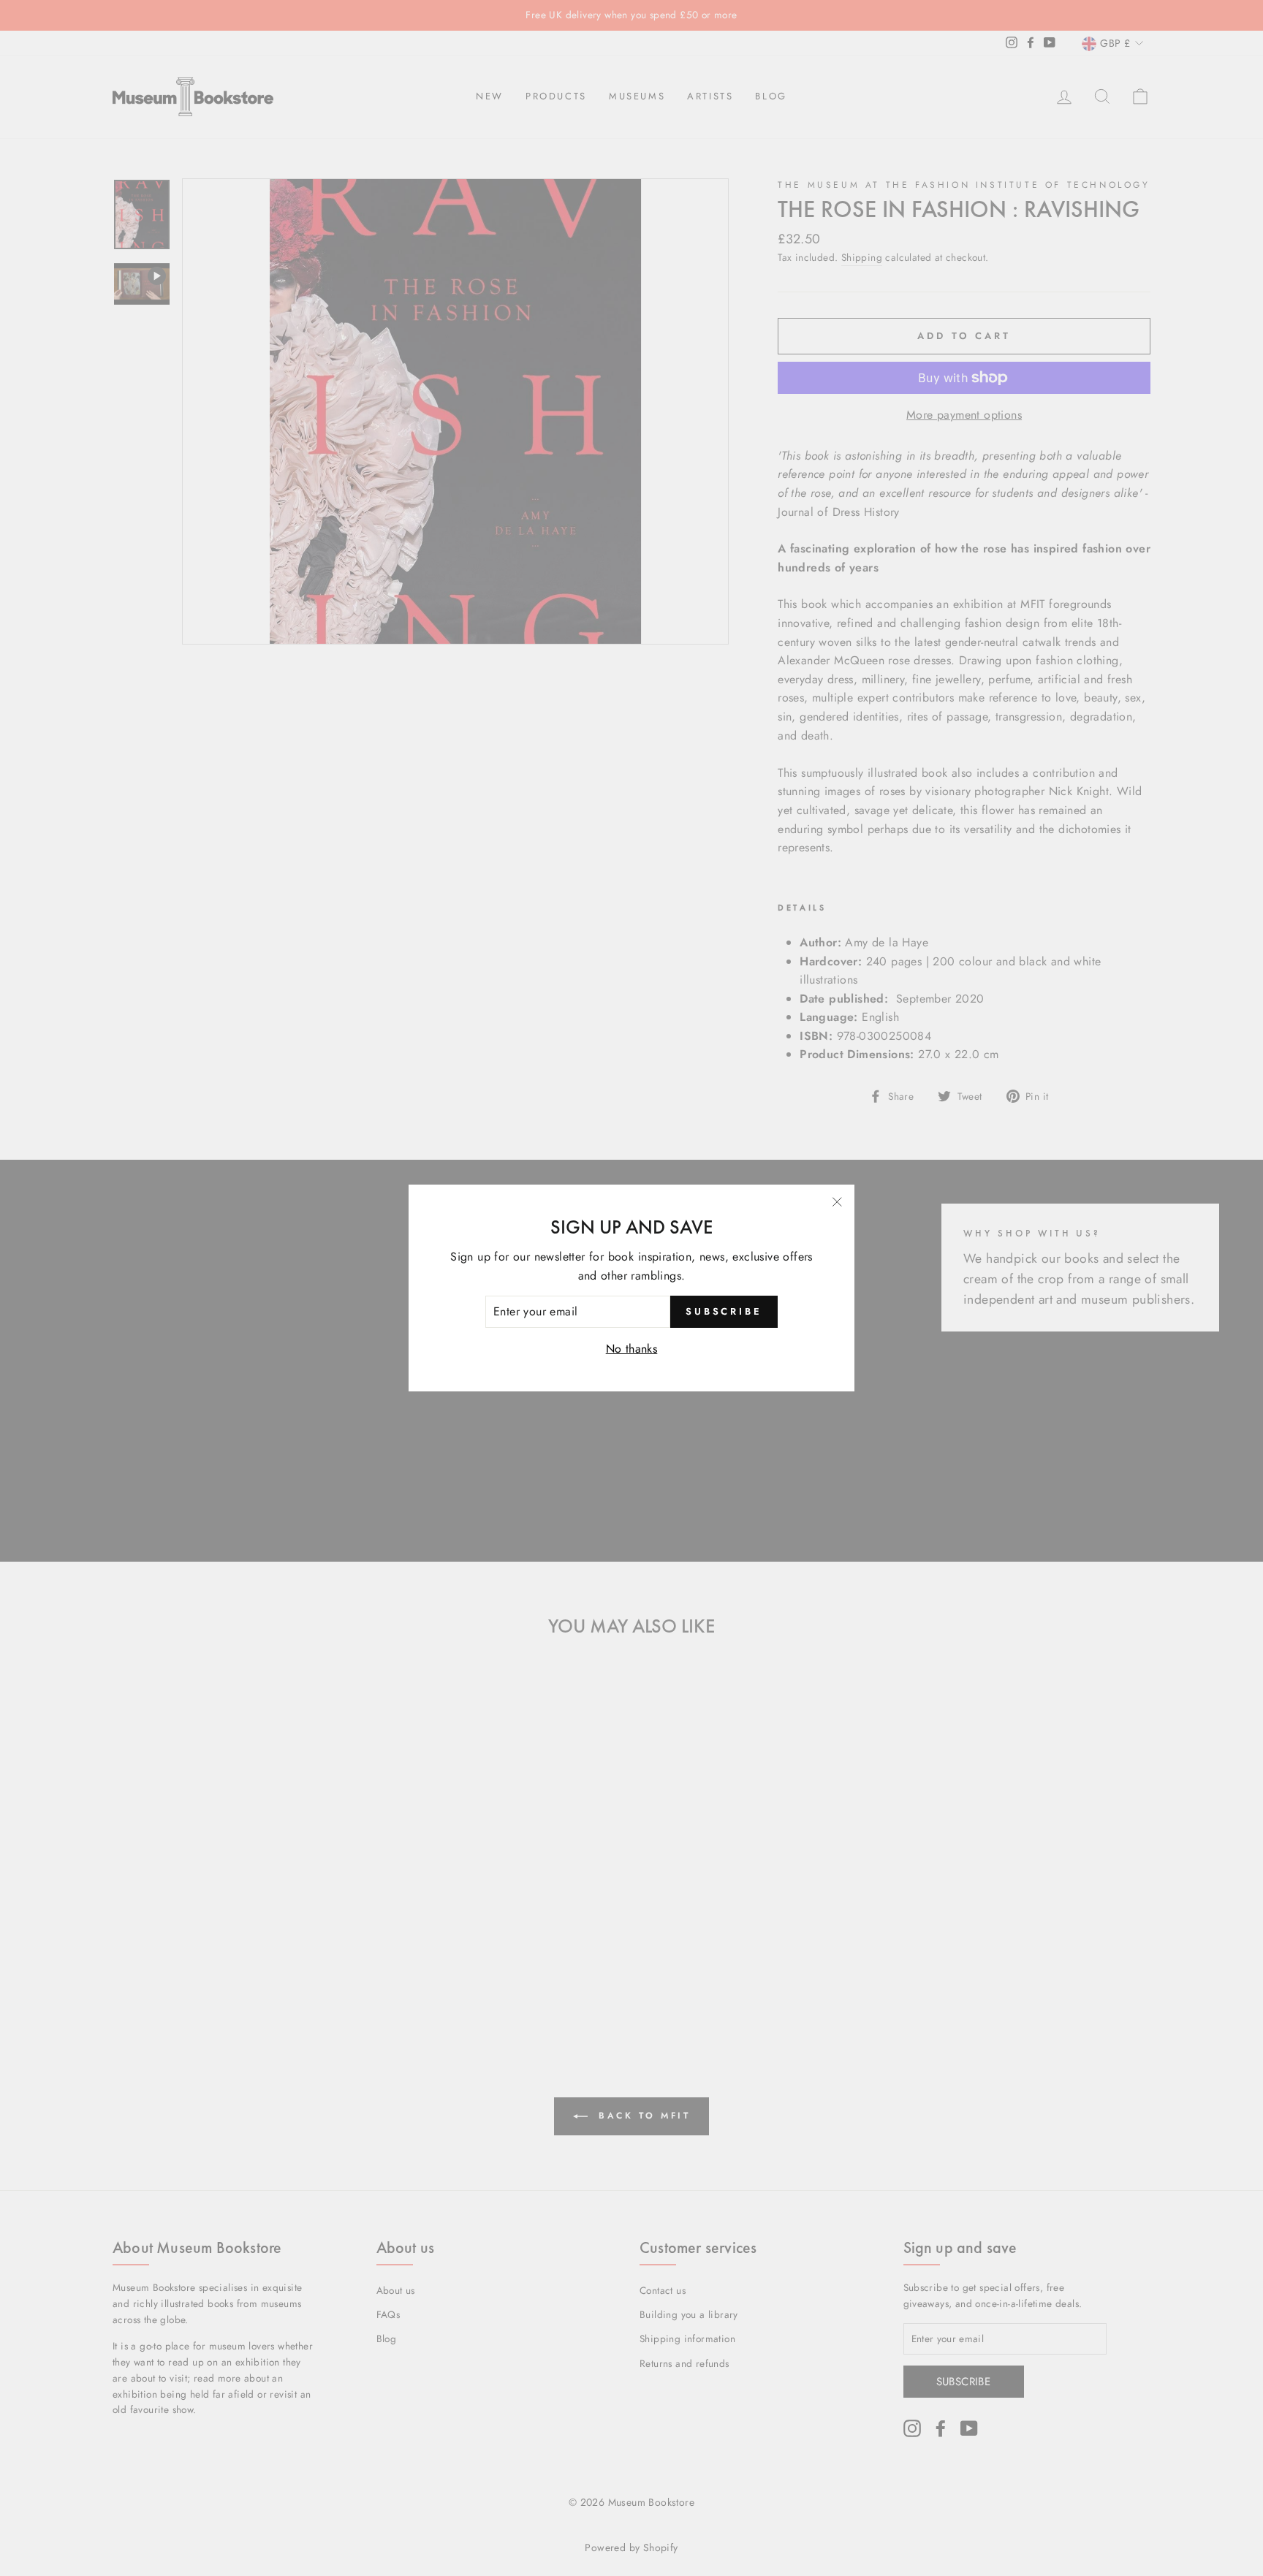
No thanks (632, 1349)
